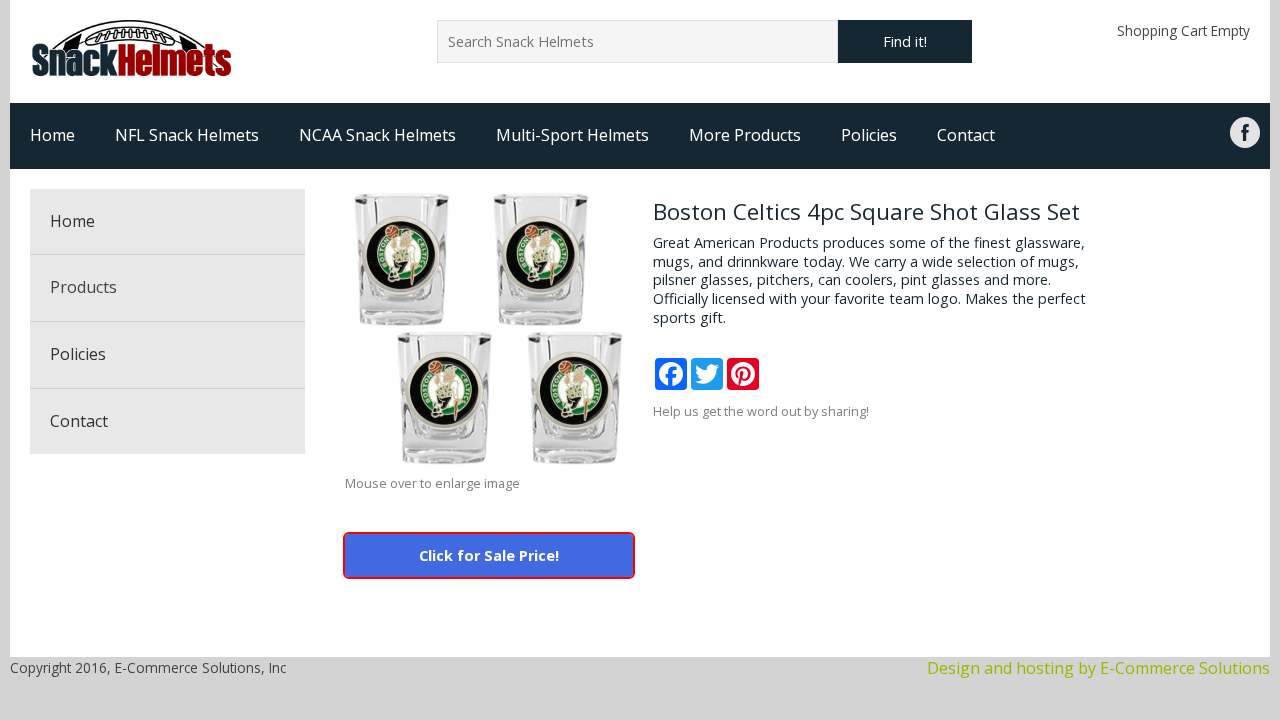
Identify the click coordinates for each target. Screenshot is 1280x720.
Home (52, 135)
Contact (966, 135)
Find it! (905, 41)
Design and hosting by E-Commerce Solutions (1098, 668)
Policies (869, 135)
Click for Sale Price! (489, 555)
